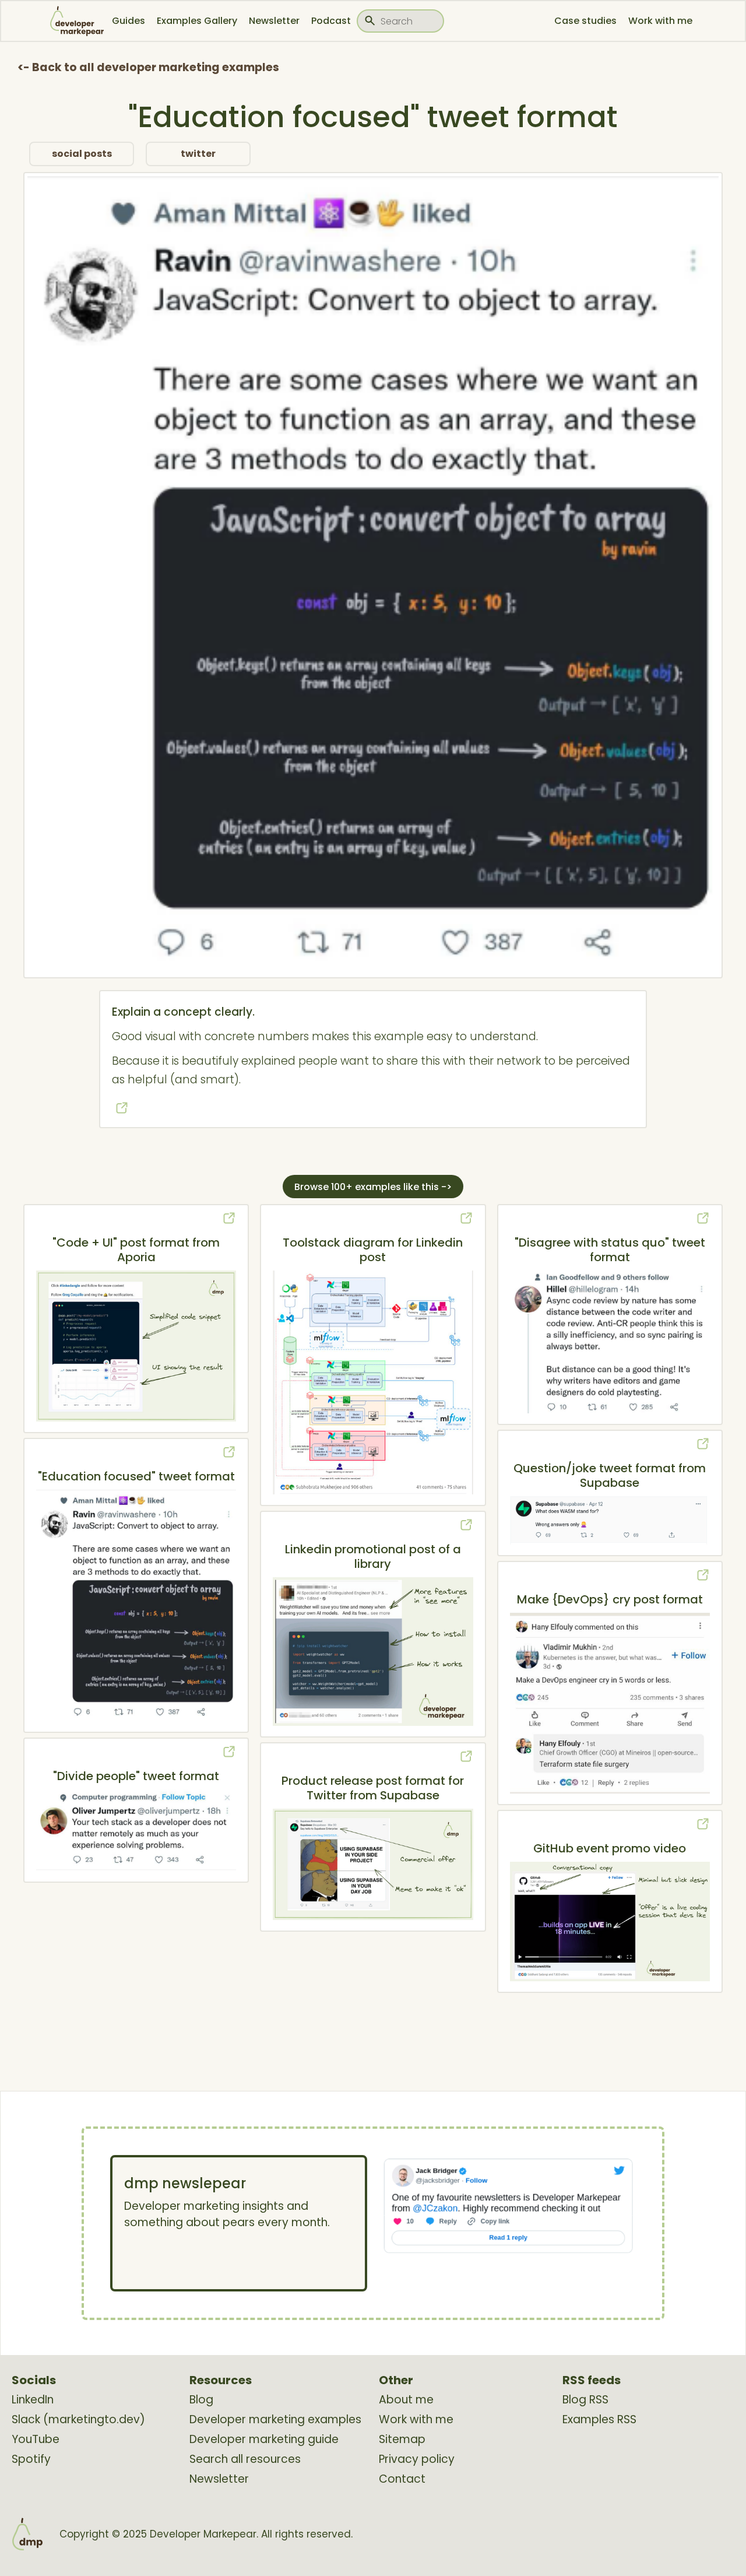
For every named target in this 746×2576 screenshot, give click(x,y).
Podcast (331, 21)
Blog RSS (585, 2400)
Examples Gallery (197, 21)
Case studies (585, 21)
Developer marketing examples (275, 2420)
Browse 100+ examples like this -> (373, 1187)
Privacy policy (417, 2459)
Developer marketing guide (264, 2440)
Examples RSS (599, 2420)
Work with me (660, 21)
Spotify (31, 2459)
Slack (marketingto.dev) (78, 2420)
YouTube (36, 2440)
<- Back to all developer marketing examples (148, 67)
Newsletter (274, 21)
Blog (201, 2400)
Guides (129, 21)
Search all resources (245, 2459)
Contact (402, 2479)
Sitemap (402, 2440)
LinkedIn (33, 2400)
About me (406, 2400)
